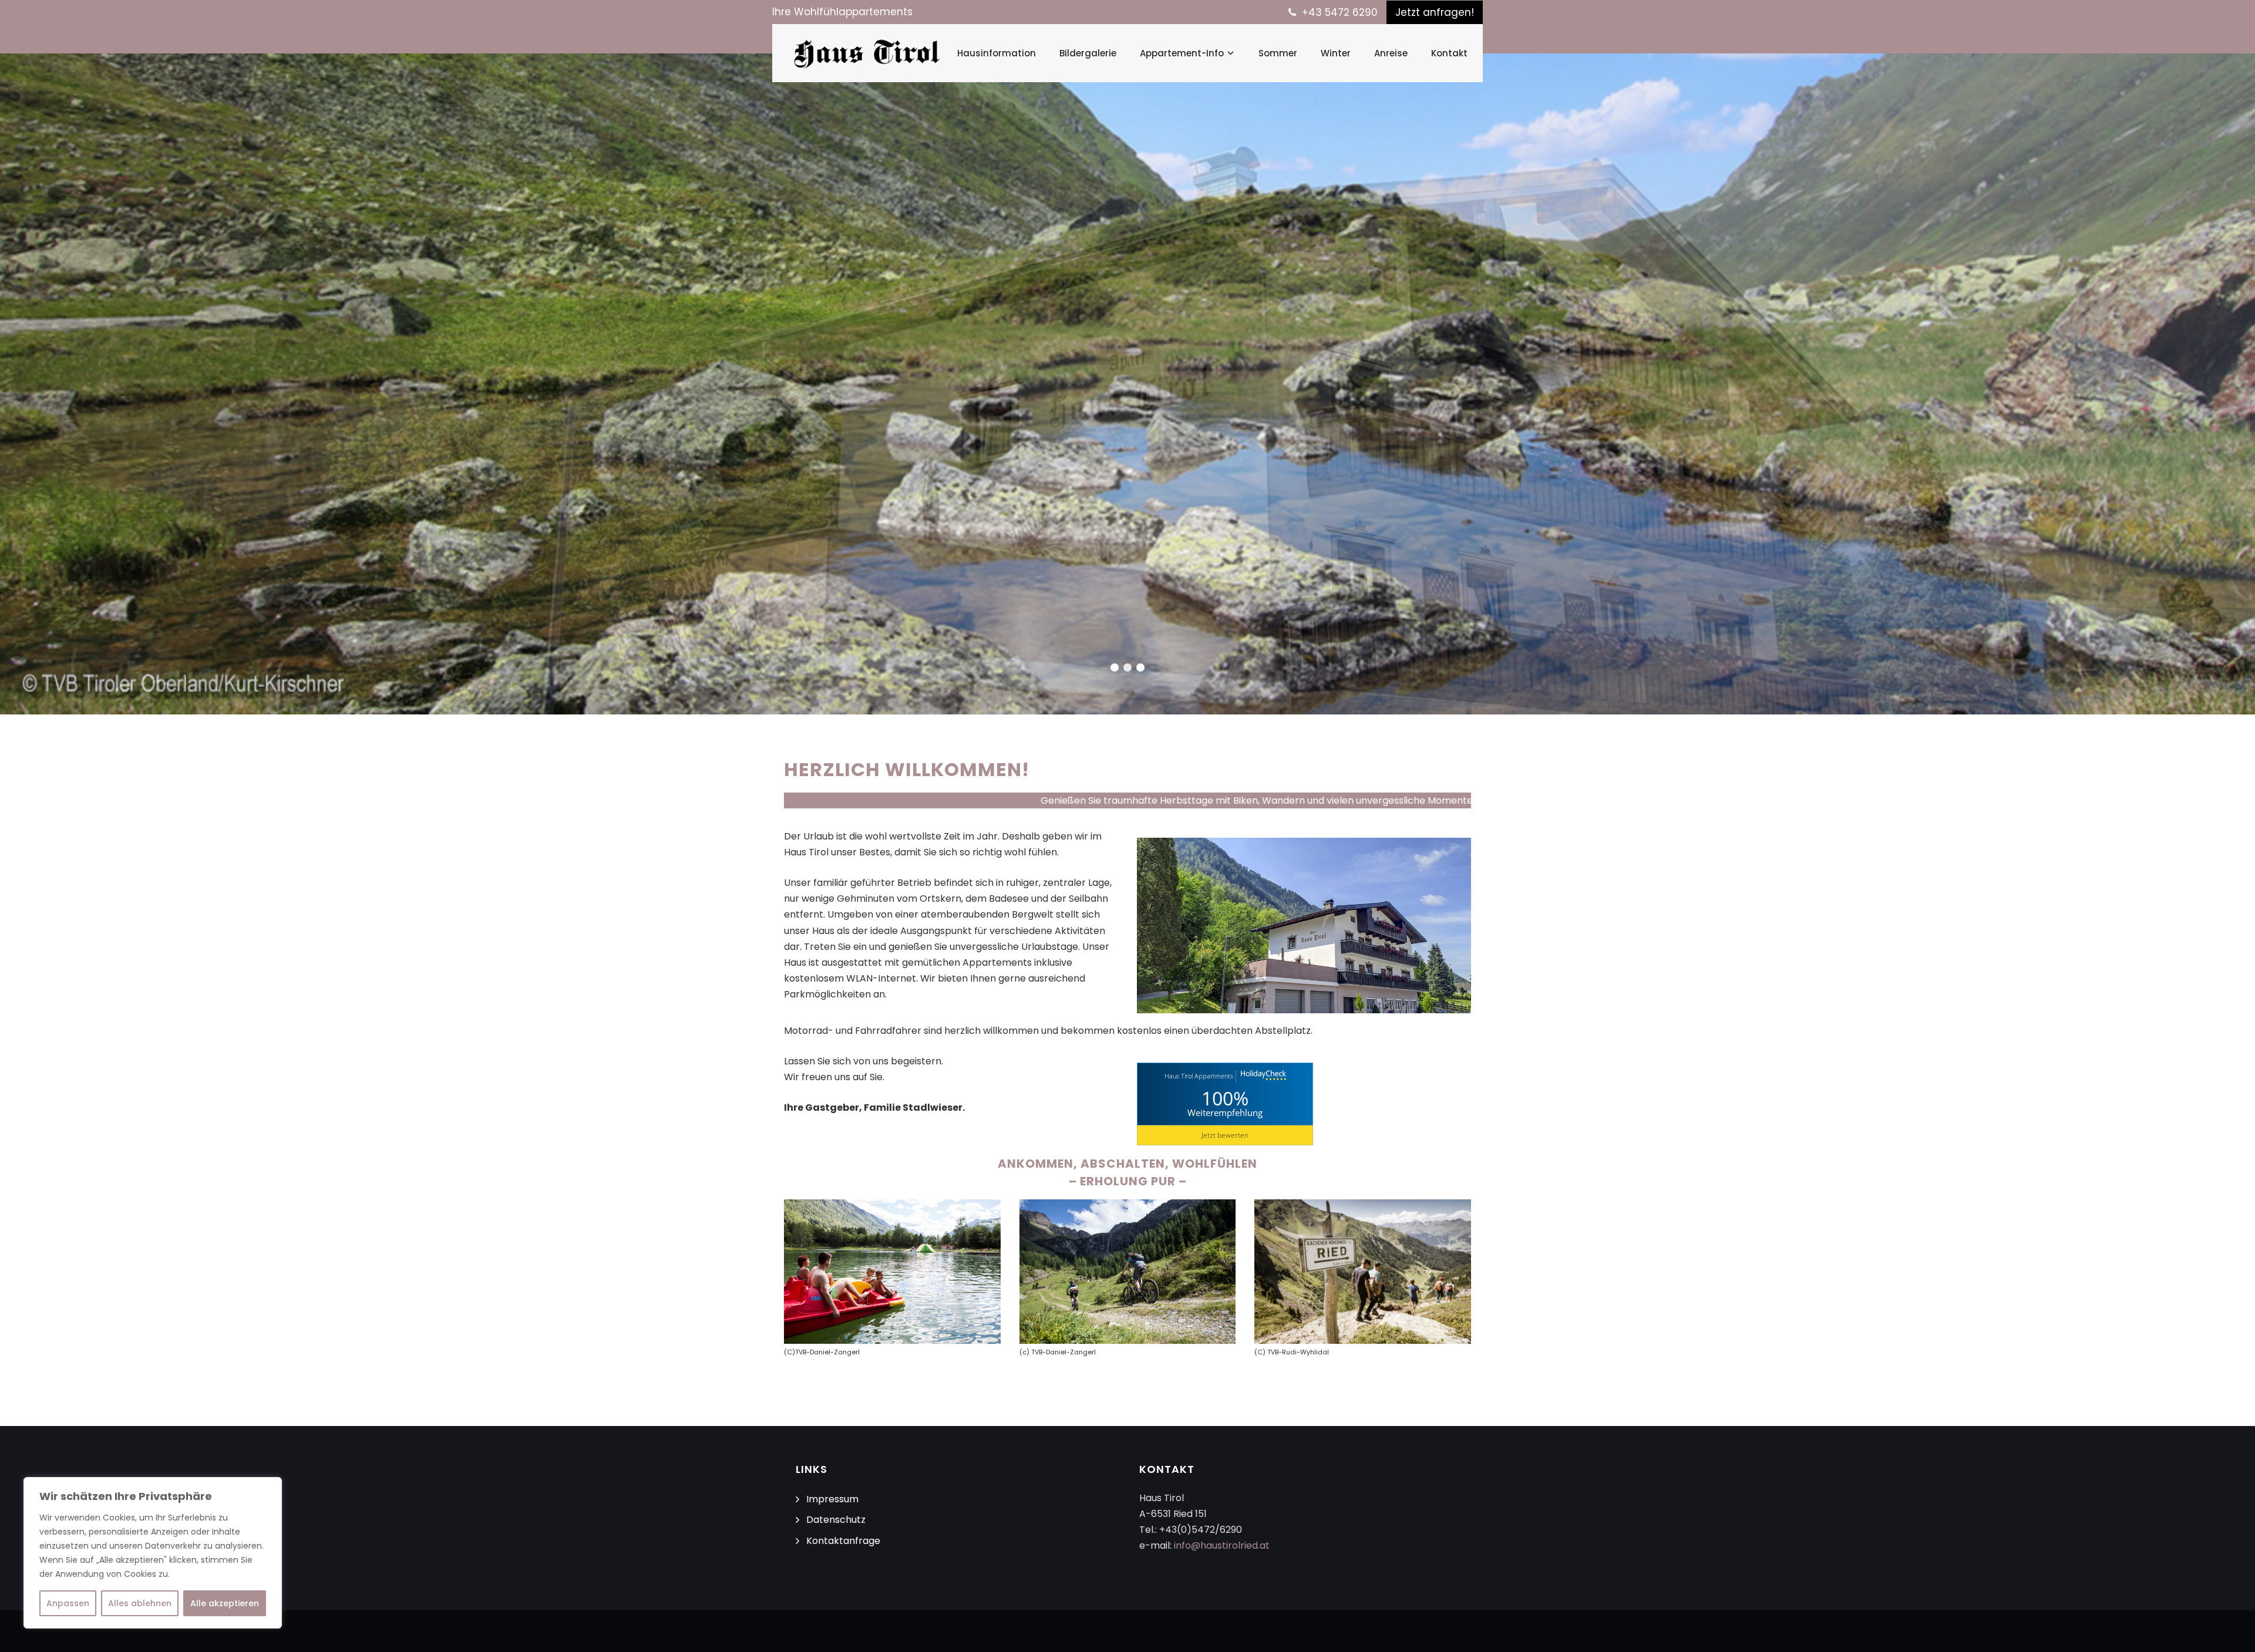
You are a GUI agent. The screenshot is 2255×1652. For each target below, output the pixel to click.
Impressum (832, 1499)
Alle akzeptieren (225, 1603)
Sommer (1278, 53)
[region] (153, 1553)
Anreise (1391, 53)
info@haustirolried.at (1222, 1545)
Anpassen (68, 1603)
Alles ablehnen (140, 1603)
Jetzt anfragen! (1435, 12)
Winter (1336, 53)
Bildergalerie (1088, 53)
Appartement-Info (1182, 53)
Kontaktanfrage (843, 1541)
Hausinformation (997, 53)
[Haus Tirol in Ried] (867, 53)
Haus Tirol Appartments (1199, 1076)
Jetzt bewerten (1225, 1135)
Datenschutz (836, 1520)
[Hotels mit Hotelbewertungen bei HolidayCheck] (1262, 1076)
